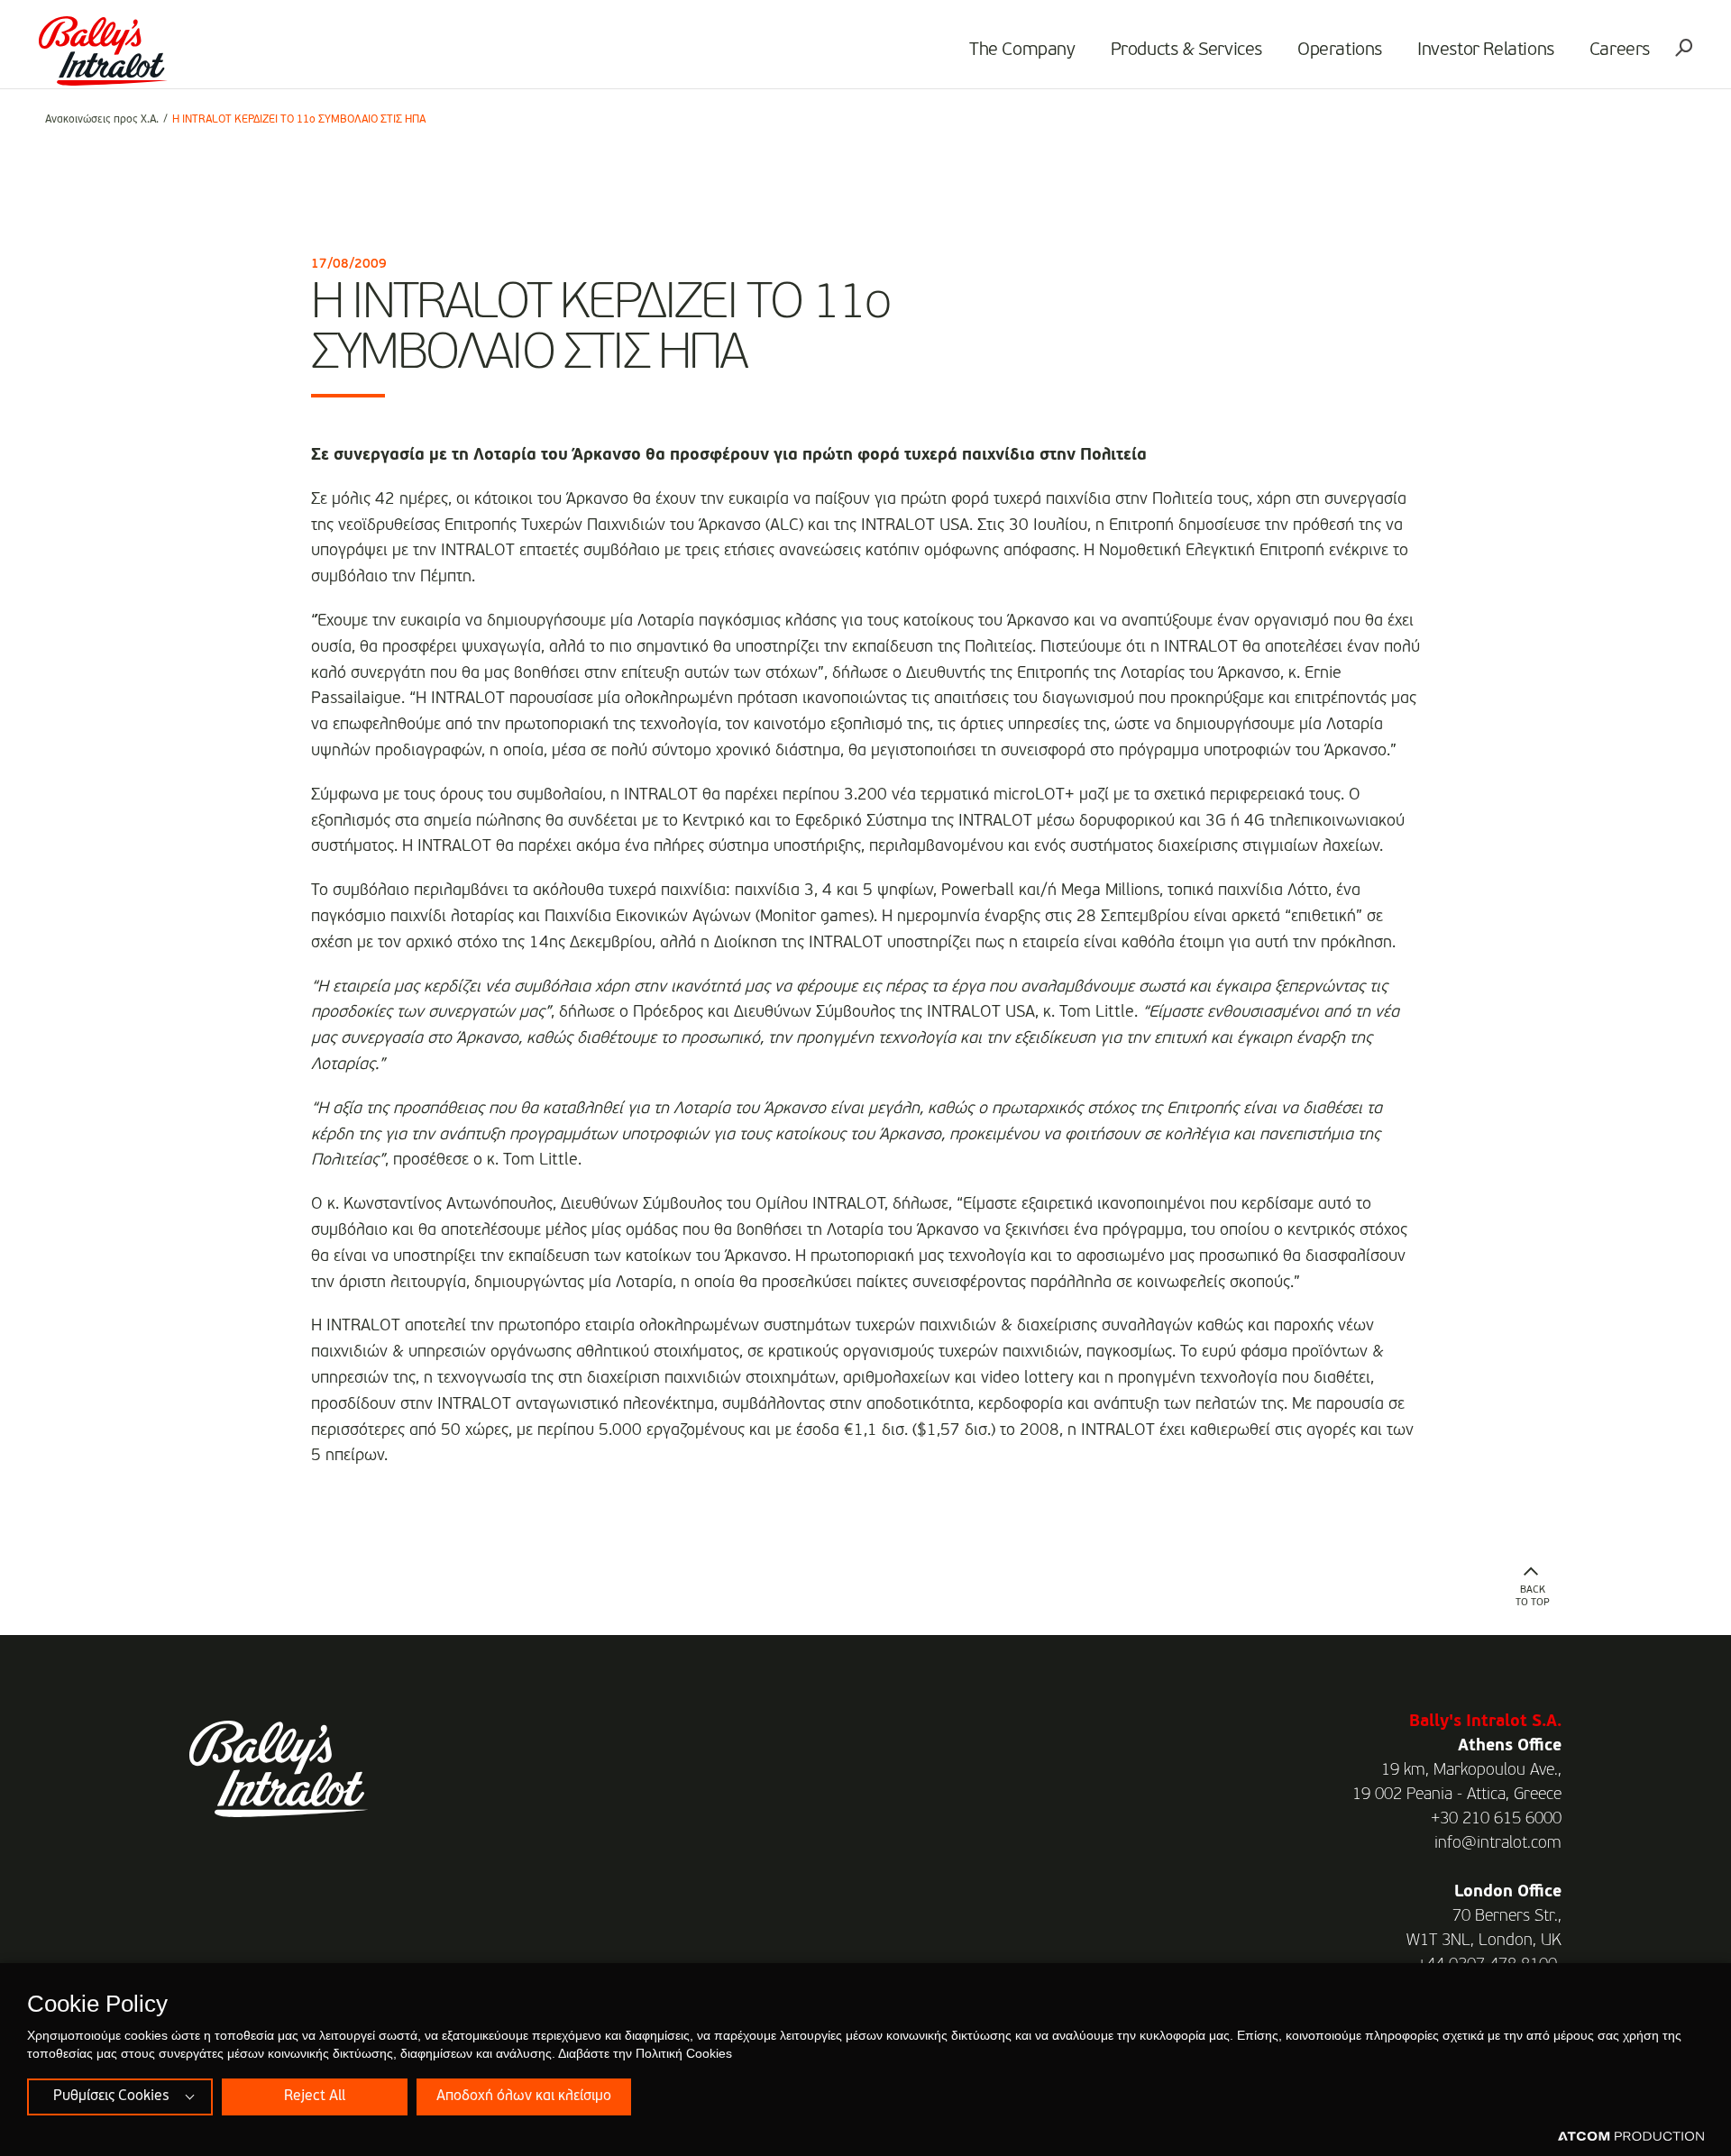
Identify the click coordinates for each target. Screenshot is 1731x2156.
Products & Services (1186, 50)
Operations (1340, 50)
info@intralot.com (1498, 1843)
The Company (1022, 50)
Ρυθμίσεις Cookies (111, 2097)
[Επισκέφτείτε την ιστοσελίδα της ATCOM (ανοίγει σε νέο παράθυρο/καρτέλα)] (1631, 2137)
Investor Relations (1486, 50)
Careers (1620, 50)
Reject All (315, 2097)
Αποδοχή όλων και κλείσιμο (524, 2097)
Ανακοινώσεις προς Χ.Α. (102, 120)
